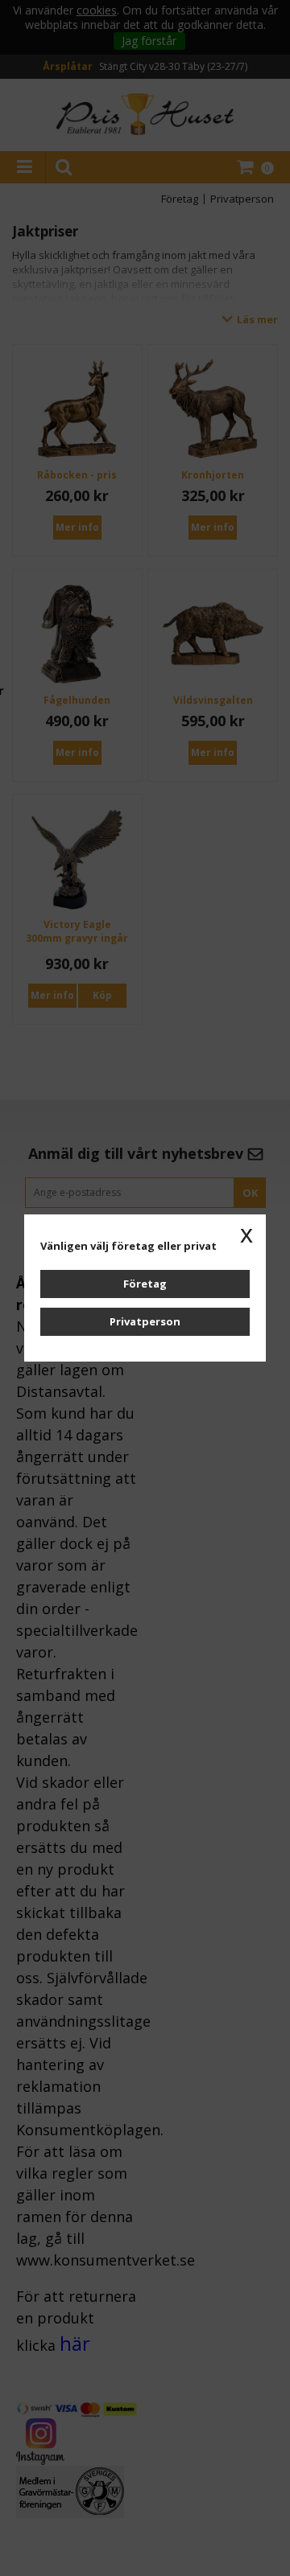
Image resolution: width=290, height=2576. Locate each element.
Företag (145, 1284)
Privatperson (145, 1321)
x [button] (246, 1234)
